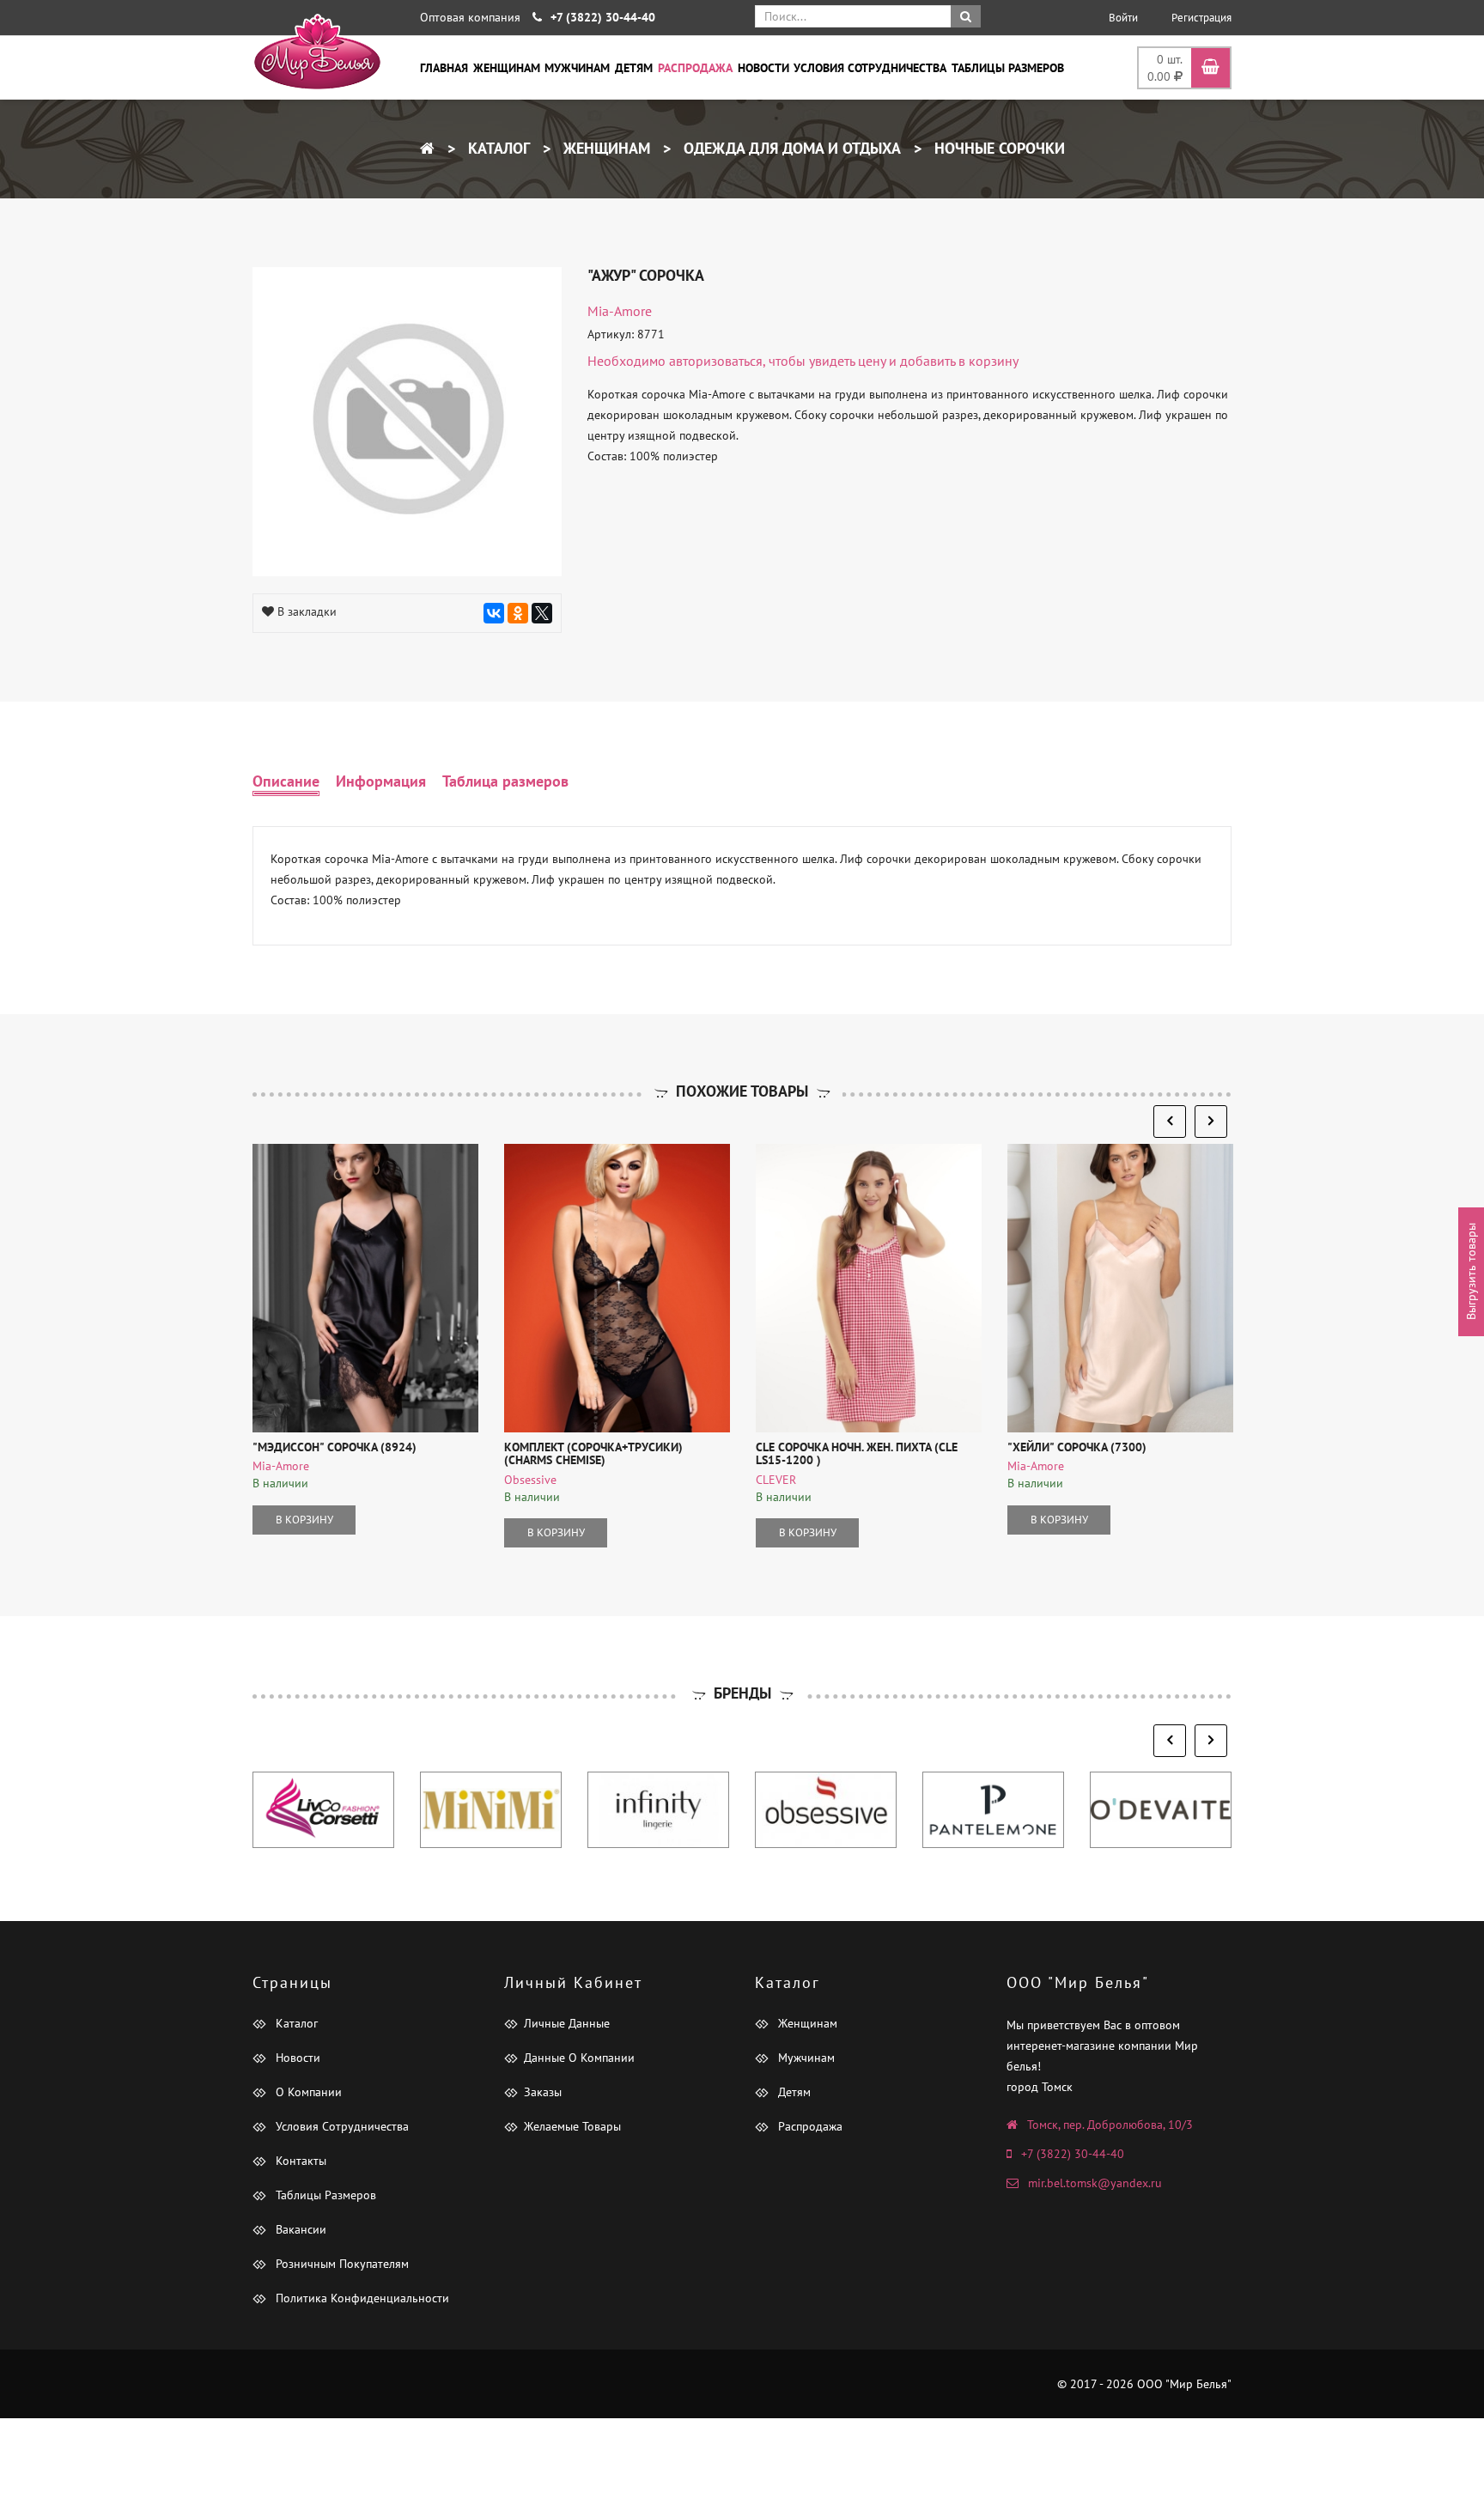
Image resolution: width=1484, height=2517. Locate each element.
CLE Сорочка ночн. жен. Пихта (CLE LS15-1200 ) (857, 1453)
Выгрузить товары (1471, 1271)
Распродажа (695, 68)
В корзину (304, 1520)
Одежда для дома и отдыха (790, 148)
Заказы (543, 2092)
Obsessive (530, 1480)
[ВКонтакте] (494, 613)
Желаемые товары (572, 2126)
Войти (1123, 18)
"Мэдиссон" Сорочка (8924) (335, 1447)
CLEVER (776, 1480)
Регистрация (1201, 18)
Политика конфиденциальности (361, 2298)
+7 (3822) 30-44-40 (1073, 2154)
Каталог (497, 148)
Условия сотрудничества (870, 68)
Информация (381, 781)
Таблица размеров (505, 781)
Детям (634, 68)
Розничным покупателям (341, 2264)
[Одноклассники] (518, 613)
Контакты (299, 2161)
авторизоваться (716, 361)
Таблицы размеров (1008, 68)
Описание (286, 781)
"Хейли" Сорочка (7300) (1077, 1447)
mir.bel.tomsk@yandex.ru (1095, 2183)
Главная (444, 68)
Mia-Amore (620, 311)
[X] (542, 613)
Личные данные (567, 2023)
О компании (307, 2092)
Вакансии (299, 2229)
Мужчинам (577, 68)
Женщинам (507, 68)
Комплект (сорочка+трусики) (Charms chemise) (593, 1453)
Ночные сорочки (997, 148)
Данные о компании (579, 2058)
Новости (763, 68)
